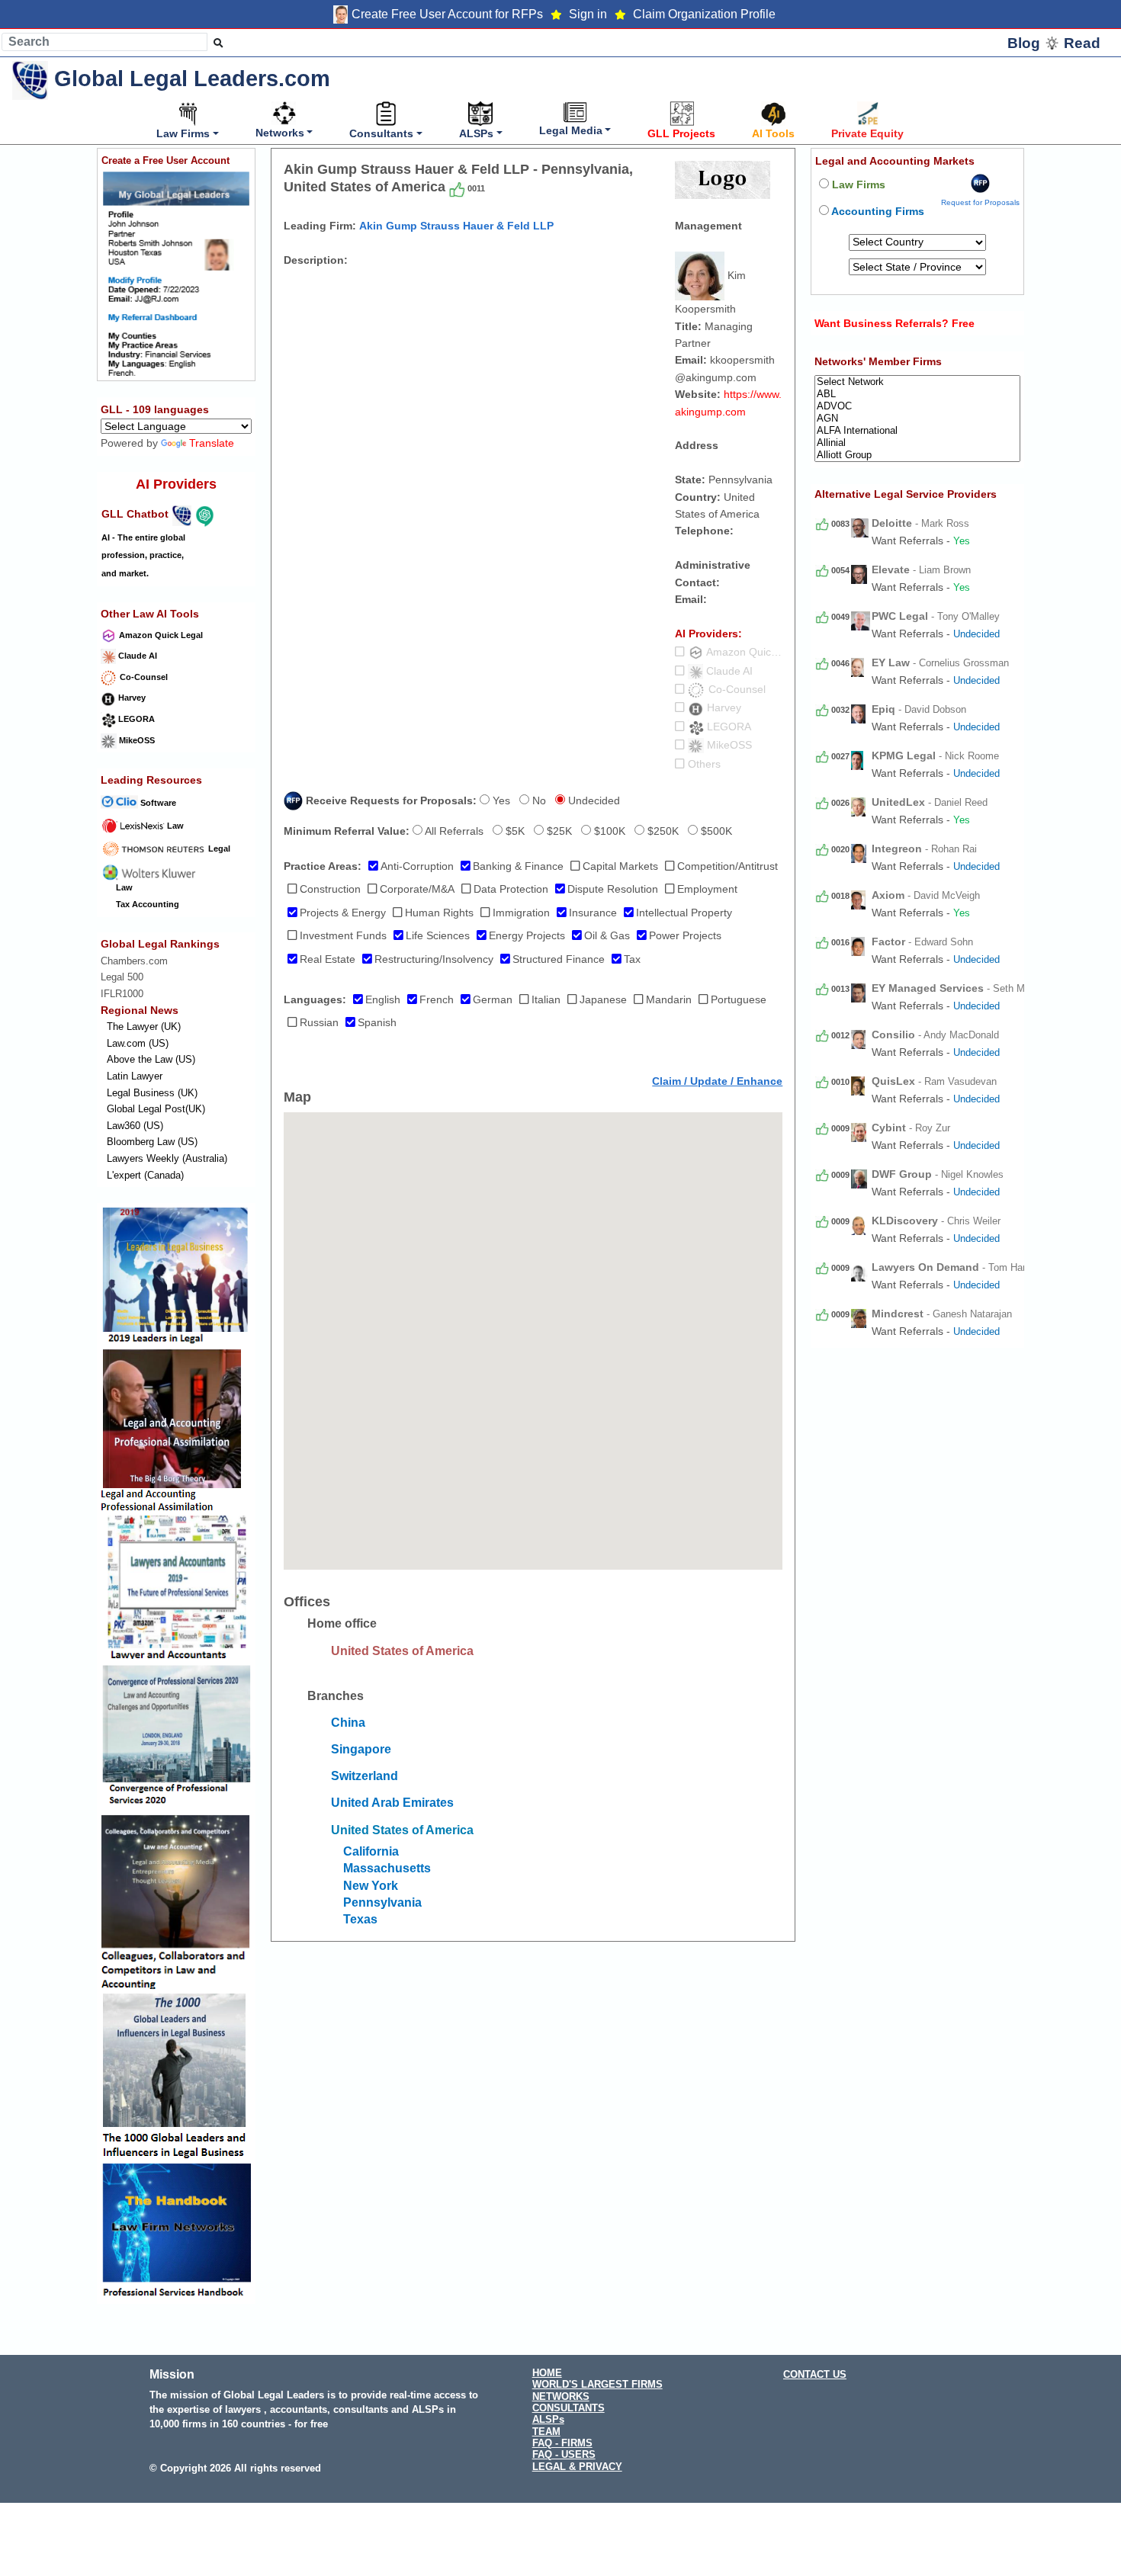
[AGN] (917, 419)
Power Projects (685, 935)
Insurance (593, 913)
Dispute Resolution (613, 889)
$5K (514, 831)
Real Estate (328, 959)
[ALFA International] (917, 431)
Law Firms (857, 184)
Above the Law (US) (151, 1060)
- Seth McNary (961, 988)
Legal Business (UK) (152, 1093)
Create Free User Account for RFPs (447, 14)
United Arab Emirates (392, 1803)
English (383, 999)
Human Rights (439, 913)
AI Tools (773, 133)
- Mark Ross (920, 523)
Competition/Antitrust (728, 866)
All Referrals (453, 831)
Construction (330, 889)
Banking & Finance (518, 866)
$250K (662, 831)
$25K (558, 831)
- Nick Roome (935, 756)
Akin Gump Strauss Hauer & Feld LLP (456, 226)
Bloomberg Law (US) (152, 1142)
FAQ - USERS (564, 2454)
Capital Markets (620, 866)
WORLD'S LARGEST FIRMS (597, 2384)
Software (157, 803)
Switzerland (365, 1776)
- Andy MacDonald (935, 1035)
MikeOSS (136, 740)
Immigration (521, 913)
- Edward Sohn (922, 942)
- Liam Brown (921, 570)
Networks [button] (280, 133)
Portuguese (739, 999)
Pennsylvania (382, 1902)
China (348, 1723)
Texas (360, 1919)
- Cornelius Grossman (940, 663)
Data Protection (511, 889)
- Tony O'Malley (936, 616)
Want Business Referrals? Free (895, 323)
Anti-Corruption (417, 866)
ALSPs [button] (476, 133)
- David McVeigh (926, 895)
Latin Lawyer (135, 1076)
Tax (632, 959)
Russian (319, 1022)
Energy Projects (527, 935)
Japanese (603, 999)
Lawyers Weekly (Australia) (167, 1158)
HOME (547, 2373)
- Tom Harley (955, 1267)
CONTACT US (815, 2374)
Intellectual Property (684, 913)
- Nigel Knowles (938, 1174)
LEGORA (135, 719)
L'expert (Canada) (145, 1175)
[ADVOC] (917, 406)
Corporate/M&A (417, 889)
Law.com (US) (138, 1043)
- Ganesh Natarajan (942, 1314)
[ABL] (917, 394)
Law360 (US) (135, 1126)
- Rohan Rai (924, 849)
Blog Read (1054, 43)
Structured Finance (559, 959)
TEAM (546, 2432)
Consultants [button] (381, 133)
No (538, 800)
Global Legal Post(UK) (156, 1109)
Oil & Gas (607, 935)
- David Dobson (919, 709)
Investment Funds (343, 935)
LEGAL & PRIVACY (577, 2467)
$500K (715, 831)
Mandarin (669, 999)
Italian (546, 999)
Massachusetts (387, 1868)
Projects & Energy (343, 913)
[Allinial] (917, 443)
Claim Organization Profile (704, 14)
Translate (212, 444)
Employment (707, 889)
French (437, 999)
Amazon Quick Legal (160, 635)
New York (371, 1886)
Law (174, 826)
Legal (218, 849)
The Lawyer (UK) (144, 1027)
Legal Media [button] (571, 130)
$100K (608, 831)
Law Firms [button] (183, 133)
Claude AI (137, 656)
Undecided (593, 800)
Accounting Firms (877, 211)
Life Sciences (438, 935)
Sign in (588, 14)
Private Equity (867, 133)
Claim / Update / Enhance (717, 1081)
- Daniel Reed (930, 802)
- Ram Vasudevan (934, 1081)
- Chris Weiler (936, 1221)
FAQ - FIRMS (562, 2443)
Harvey (131, 698)
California (371, 1851)
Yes (500, 800)
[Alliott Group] (917, 455)
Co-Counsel (143, 677)
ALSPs (548, 2419)
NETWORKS (561, 2396)
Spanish (377, 1022)
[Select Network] (917, 382)
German (493, 999)
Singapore (361, 1749)
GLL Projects (681, 133)
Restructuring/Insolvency (434, 959)
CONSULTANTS (569, 2408)
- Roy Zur (911, 1128)
